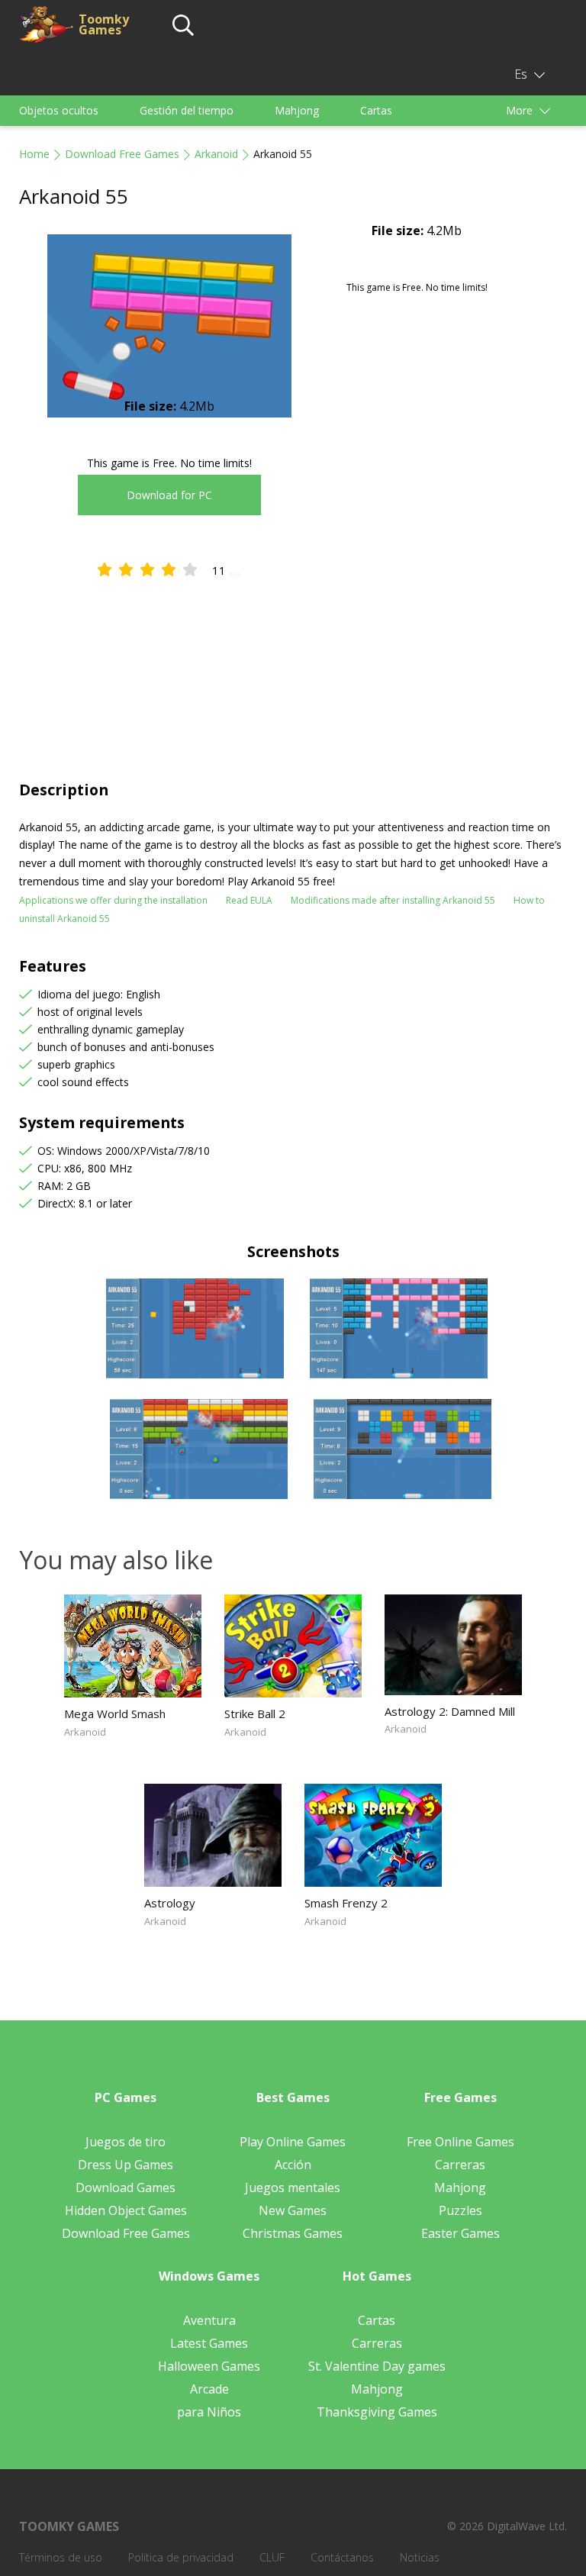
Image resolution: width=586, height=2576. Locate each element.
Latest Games (209, 2343)
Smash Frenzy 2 (346, 1903)
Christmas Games (293, 2233)
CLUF (272, 2557)
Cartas (376, 110)
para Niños (209, 2412)
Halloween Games (209, 2366)
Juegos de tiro (126, 2142)
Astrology (170, 1903)
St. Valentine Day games (377, 2366)
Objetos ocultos (59, 110)
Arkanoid (216, 154)
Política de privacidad (181, 2557)
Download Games (126, 2188)
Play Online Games (293, 2142)
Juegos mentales (293, 2188)
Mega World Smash (115, 1714)
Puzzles (460, 2210)
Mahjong (297, 110)
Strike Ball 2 (255, 1714)
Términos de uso (61, 2557)
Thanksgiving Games (377, 2412)
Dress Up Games (126, 2165)
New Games (293, 2210)
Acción (293, 2165)
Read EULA (249, 900)
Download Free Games (122, 154)
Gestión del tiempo (187, 110)
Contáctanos (342, 2557)
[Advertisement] (293, 665)
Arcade (209, 2389)
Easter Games (460, 2233)
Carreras (460, 2165)
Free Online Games (460, 2142)
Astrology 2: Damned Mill (450, 1711)
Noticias (420, 2557)
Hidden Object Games (126, 2210)
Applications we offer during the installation (113, 900)
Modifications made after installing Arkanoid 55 (393, 900)
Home (34, 154)
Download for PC (169, 495)
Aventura (209, 2320)
